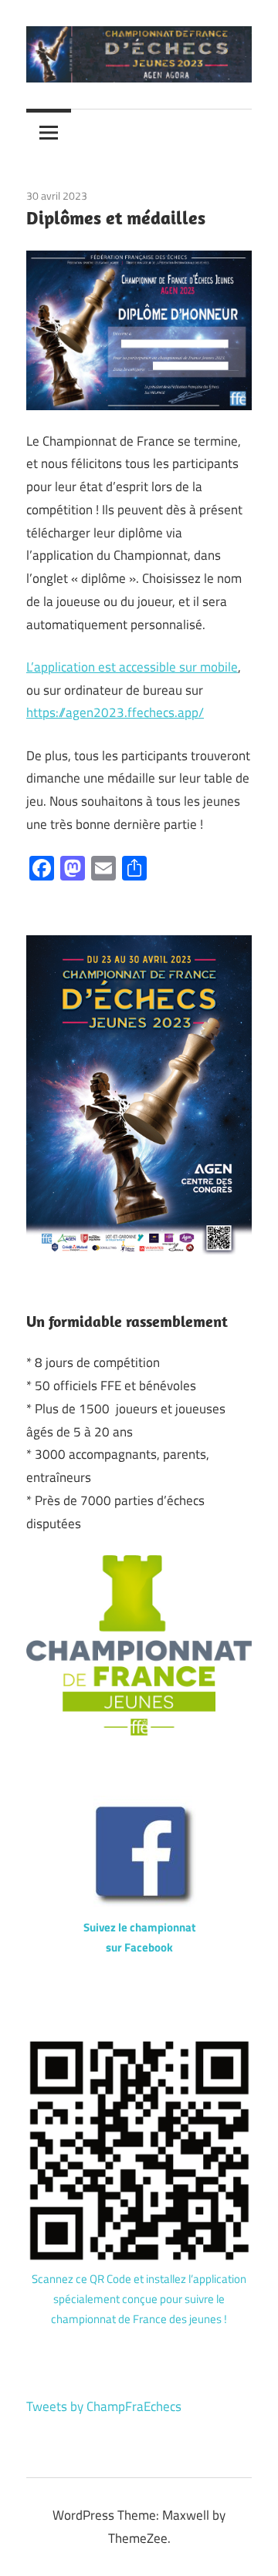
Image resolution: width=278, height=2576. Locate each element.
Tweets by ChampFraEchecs (104, 2406)
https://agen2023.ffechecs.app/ (115, 712)
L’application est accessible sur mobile (132, 667)
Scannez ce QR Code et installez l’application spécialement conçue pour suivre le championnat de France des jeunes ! (139, 2299)
